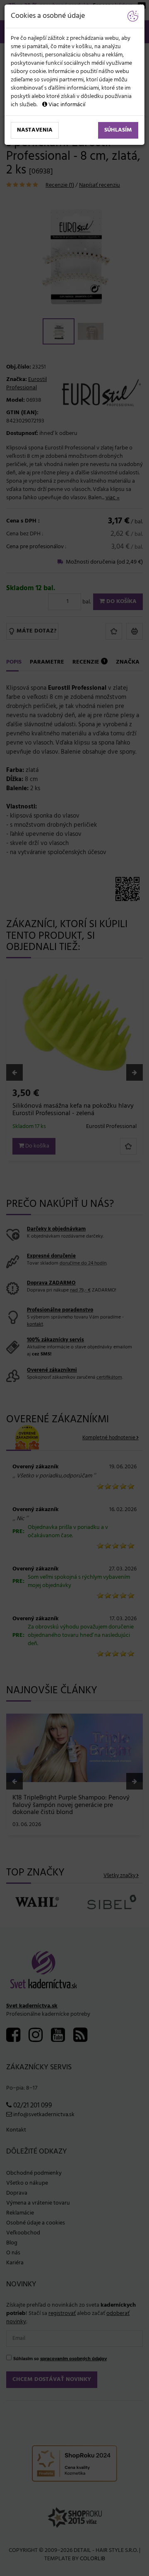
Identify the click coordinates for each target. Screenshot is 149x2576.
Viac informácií (66, 105)
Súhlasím (118, 130)
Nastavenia (35, 130)
